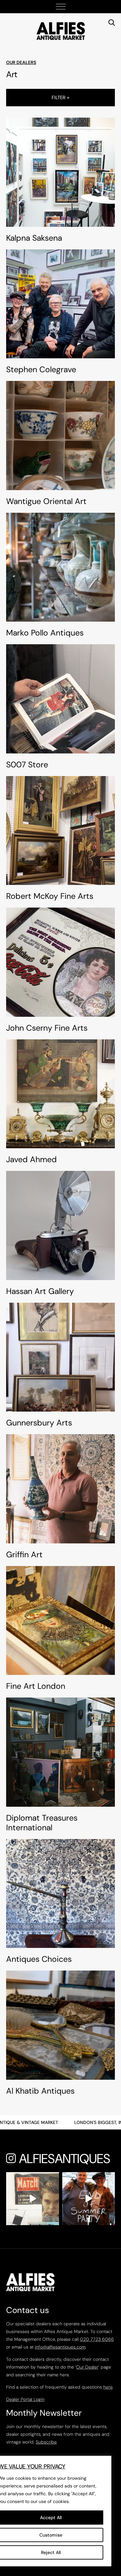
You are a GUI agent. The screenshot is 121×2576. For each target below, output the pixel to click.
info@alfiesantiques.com (60, 2347)
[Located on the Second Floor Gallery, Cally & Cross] (33, 2199)
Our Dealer (87, 2367)
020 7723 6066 (97, 2339)
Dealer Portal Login (25, 2399)
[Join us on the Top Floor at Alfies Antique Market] (89, 2199)
